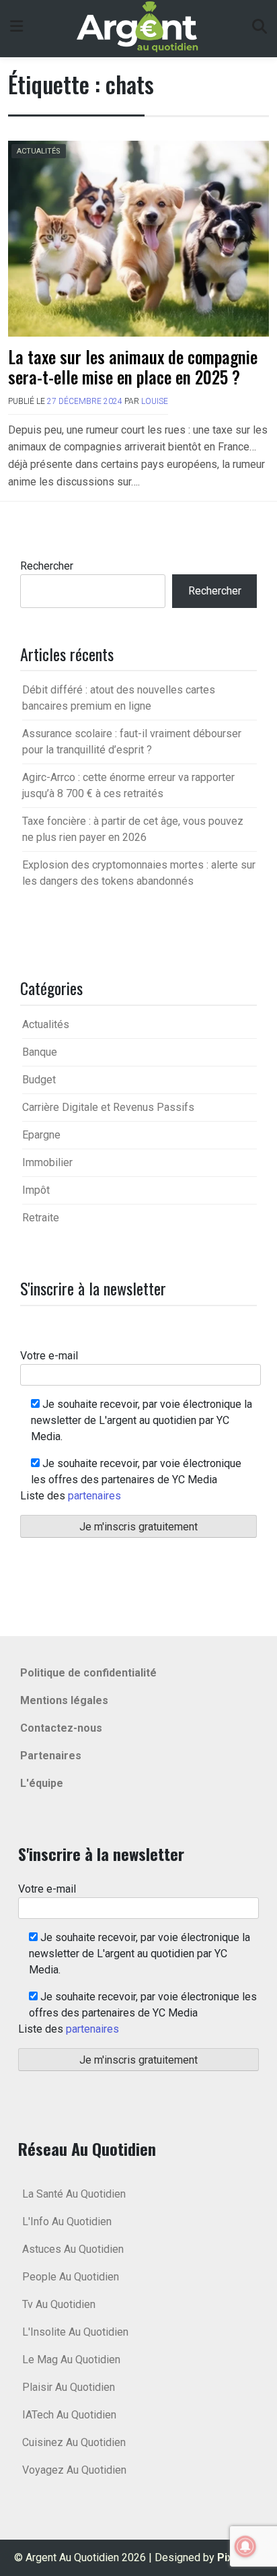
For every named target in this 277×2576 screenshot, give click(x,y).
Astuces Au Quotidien (73, 2249)
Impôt (36, 1190)
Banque (40, 1052)
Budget (39, 1080)
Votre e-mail (49, 1356)
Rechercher (47, 566)
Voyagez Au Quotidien (74, 2470)
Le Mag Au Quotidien (71, 2360)
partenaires (94, 1496)
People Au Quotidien (71, 2277)
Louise (155, 401)
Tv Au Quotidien (59, 2304)
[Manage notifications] (245, 2546)
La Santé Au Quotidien (74, 2194)
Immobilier (47, 1162)
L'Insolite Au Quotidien (75, 2332)
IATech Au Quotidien (69, 2415)
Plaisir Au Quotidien (69, 2387)
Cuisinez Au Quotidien (74, 2442)
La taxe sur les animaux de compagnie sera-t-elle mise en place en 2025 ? (133, 367)
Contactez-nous (61, 1728)
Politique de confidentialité (88, 1673)
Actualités (39, 151)
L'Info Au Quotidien (67, 2222)
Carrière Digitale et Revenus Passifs (108, 1107)
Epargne (41, 1135)
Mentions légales (64, 1700)
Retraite (41, 1218)
